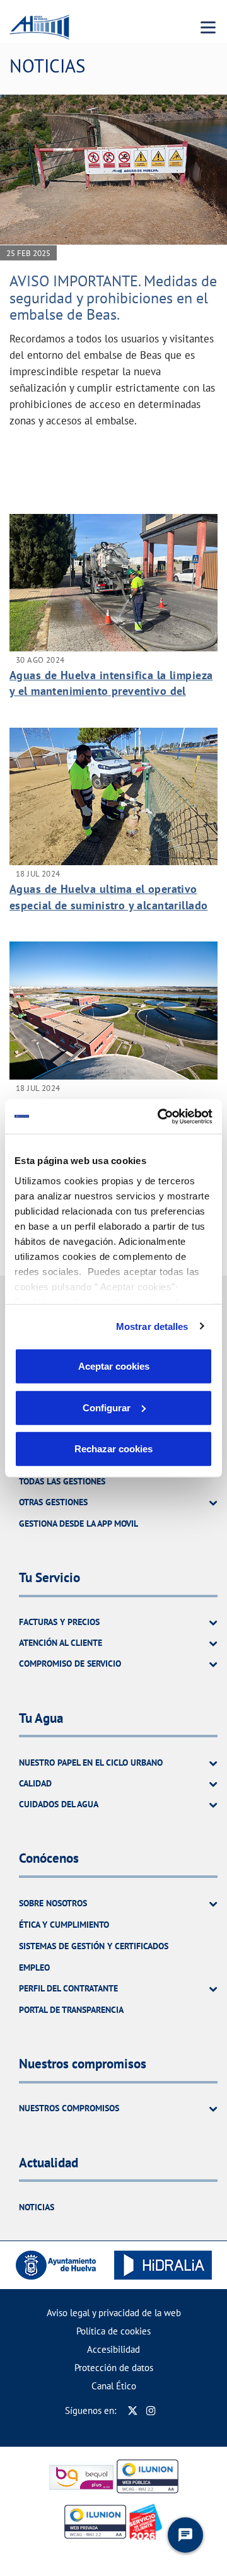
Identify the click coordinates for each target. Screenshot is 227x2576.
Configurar (107, 1407)
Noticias (37, 2207)
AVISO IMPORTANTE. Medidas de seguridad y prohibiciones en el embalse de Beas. (113, 298)
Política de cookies (113, 2331)
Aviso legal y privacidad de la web (114, 2313)
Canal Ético (114, 2386)
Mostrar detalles (152, 1326)
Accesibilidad (113, 2349)
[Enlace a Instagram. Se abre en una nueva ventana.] (151, 2410)
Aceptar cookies (114, 1366)
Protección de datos (114, 2368)
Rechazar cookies (113, 1449)
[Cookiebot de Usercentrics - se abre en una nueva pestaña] (160, 1116)
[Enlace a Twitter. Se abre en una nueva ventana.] (133, 2410)
